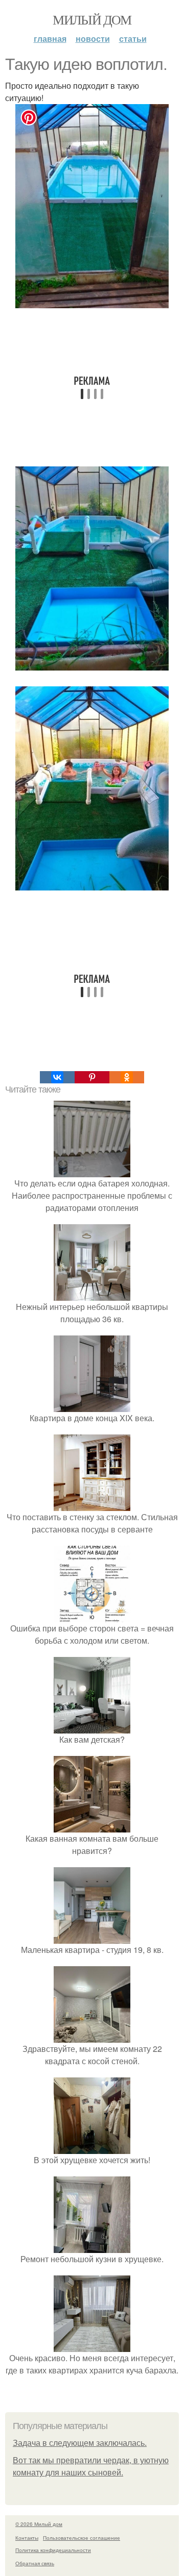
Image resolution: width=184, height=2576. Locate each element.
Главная (50, 39)
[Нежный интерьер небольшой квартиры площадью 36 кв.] (92, 1294)
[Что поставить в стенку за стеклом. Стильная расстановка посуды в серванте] (92, 1505)
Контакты (27, 2538)
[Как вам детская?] (92, 1727)
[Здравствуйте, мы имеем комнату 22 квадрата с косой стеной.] (92, 2036)
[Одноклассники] (127, 1077)
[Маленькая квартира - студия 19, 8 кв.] (92, 1937)
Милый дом (92, 19)
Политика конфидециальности (53, 2550)
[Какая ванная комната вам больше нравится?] (92, 1826)
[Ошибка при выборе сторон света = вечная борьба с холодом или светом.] (92, 1616)
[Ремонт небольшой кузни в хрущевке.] (92, 2247)
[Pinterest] (92, 1077)
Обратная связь (35, 2563)
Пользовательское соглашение (82, 2538)
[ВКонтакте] (57, 1077)
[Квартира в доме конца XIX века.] (92, 1406)
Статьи (133, 39)
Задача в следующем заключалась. (80, 2443)
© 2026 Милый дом (39, 2524)
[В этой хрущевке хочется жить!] (92, 2148)
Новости (93, 39)
